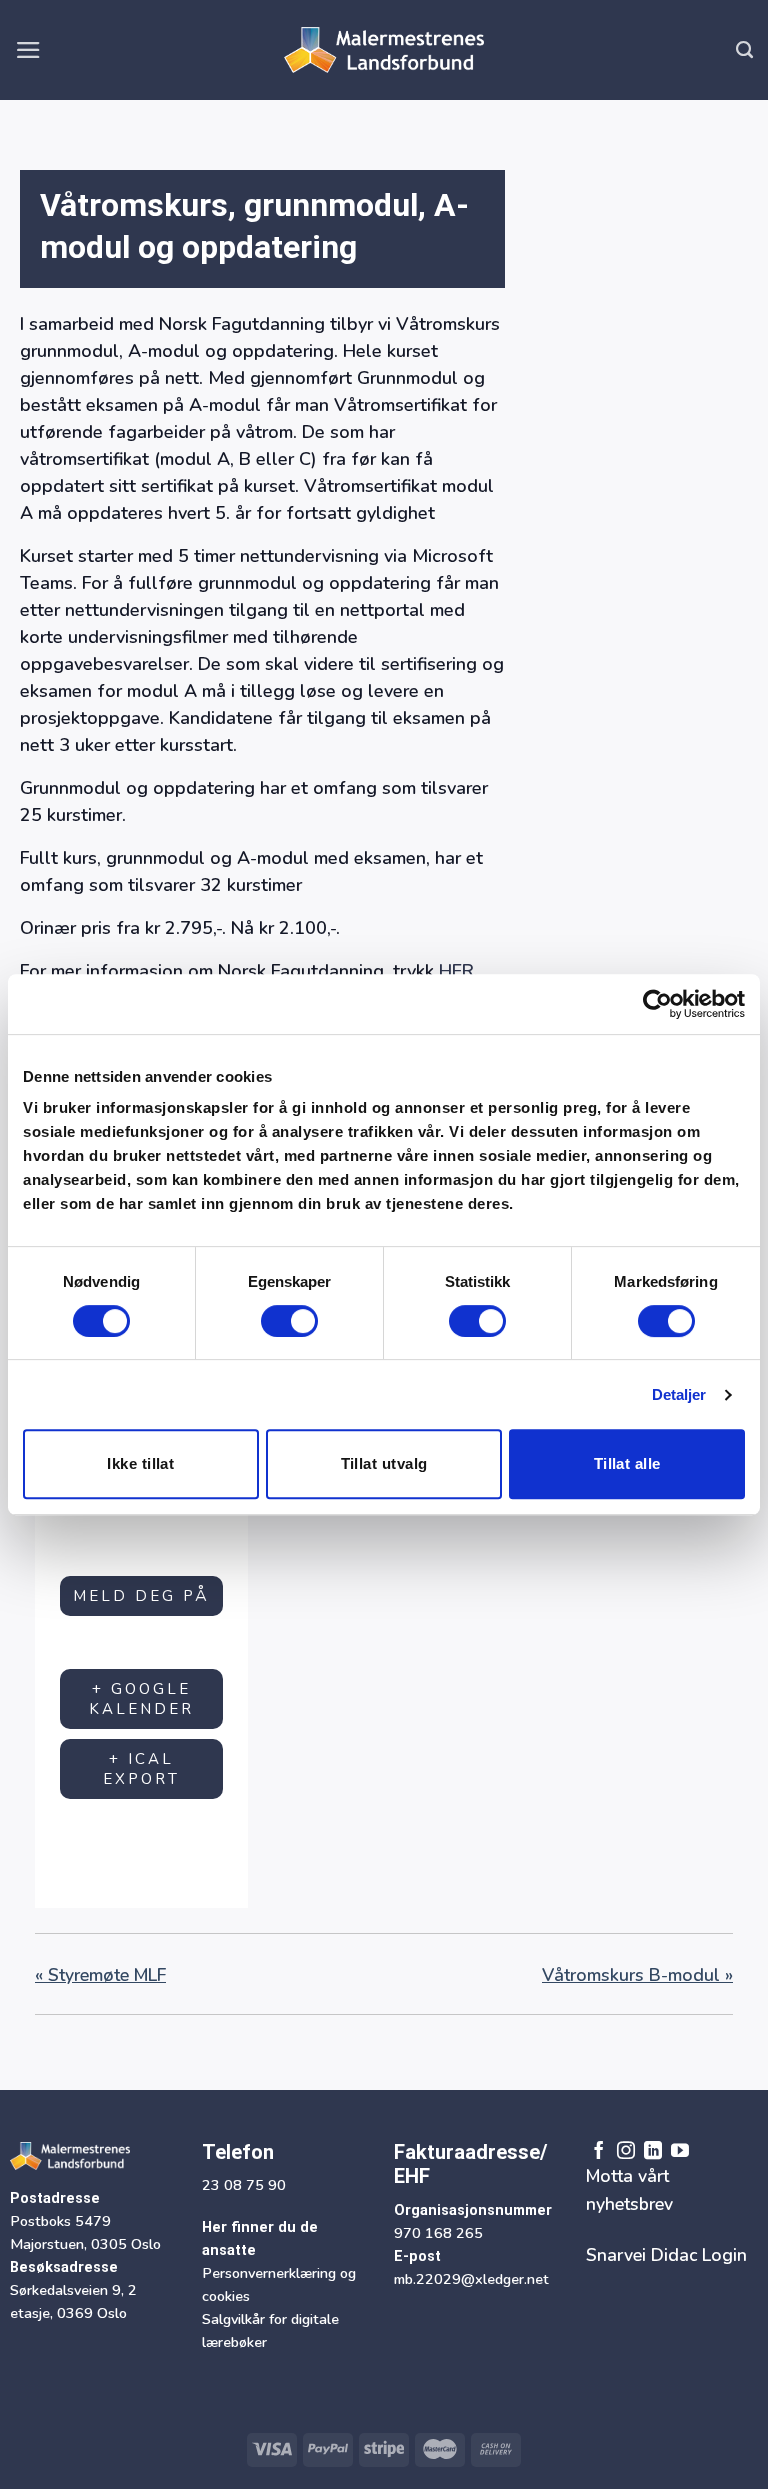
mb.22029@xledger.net (471, 2279)
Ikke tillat (140, 1463)
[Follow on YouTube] (680, 2151)
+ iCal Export (141, 1769)
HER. (458, 971)
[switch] (289, 1321)
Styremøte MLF (100, 1975)
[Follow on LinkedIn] (653, 2151)
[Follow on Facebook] (599, 2151)
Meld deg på (141, 1596)
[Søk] (744, 50)
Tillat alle (627, 1463)
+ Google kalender (141, 1699)
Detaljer (679, 1394)
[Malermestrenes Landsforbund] (384, 50)
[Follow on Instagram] (626, 2151)
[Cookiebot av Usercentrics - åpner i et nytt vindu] (657, 1004)
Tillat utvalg (384, 1463)
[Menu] (28, 50)
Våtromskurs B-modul (637, 1975)
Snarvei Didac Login (666, 2255)
